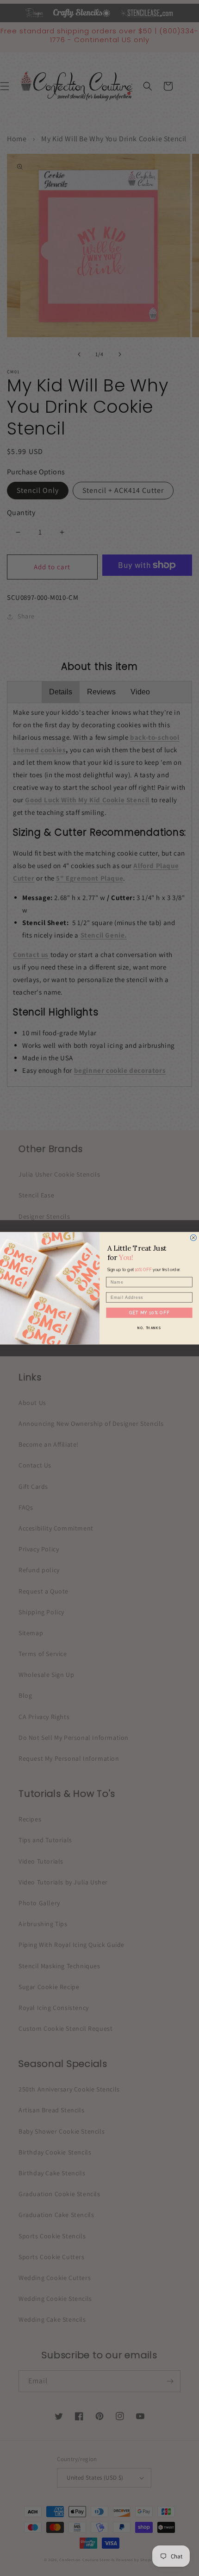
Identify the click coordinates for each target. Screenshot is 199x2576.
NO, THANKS (149, 1328)
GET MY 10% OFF (149, 1312)
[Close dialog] (193, 1238)
